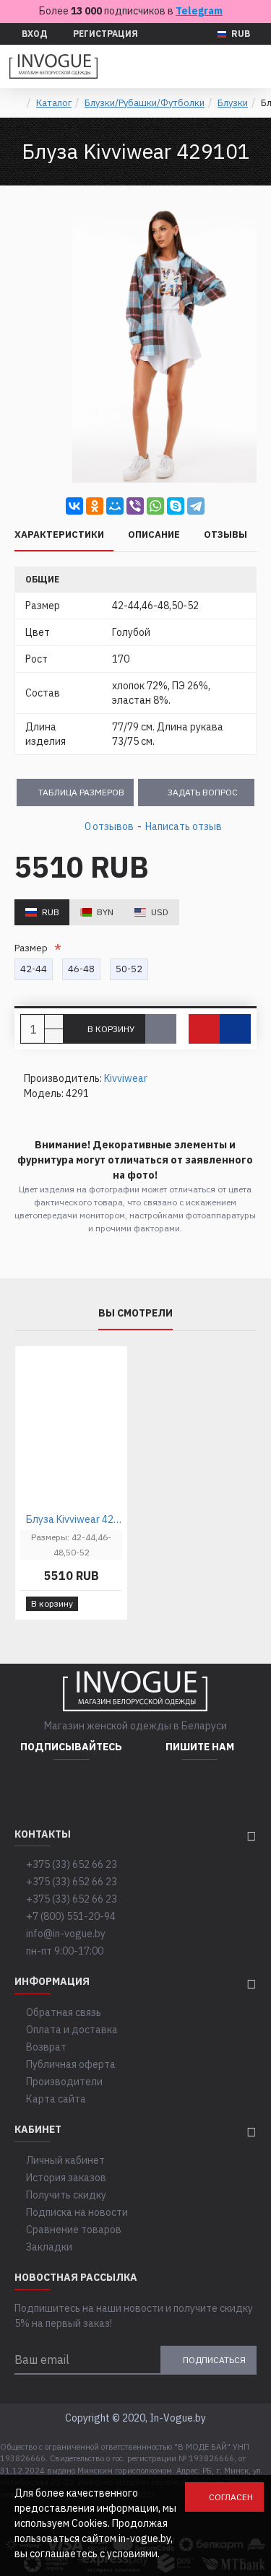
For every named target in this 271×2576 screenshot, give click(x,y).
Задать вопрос (203, 792)
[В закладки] (204, 1029)
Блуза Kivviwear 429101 (74, 1519)
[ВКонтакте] (74, 506)
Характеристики (59, 535)
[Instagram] (35, 1789)
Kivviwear (126, 1078)
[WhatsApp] (155, 506)
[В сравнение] (235, 1029)
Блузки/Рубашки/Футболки (145, 103)
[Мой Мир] (115, 506)
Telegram (199, 11)
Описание (154, 535)
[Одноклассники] (95, 506)
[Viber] (135, 506)
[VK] (108, 1789)
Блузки (233, 103)
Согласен (231, 2497)
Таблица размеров (81, 792)
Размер (33, 948)
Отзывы (225, 535)
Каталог (54, 103)
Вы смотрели (135, 1313)
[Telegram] (196, 506)
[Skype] (176, 506)
